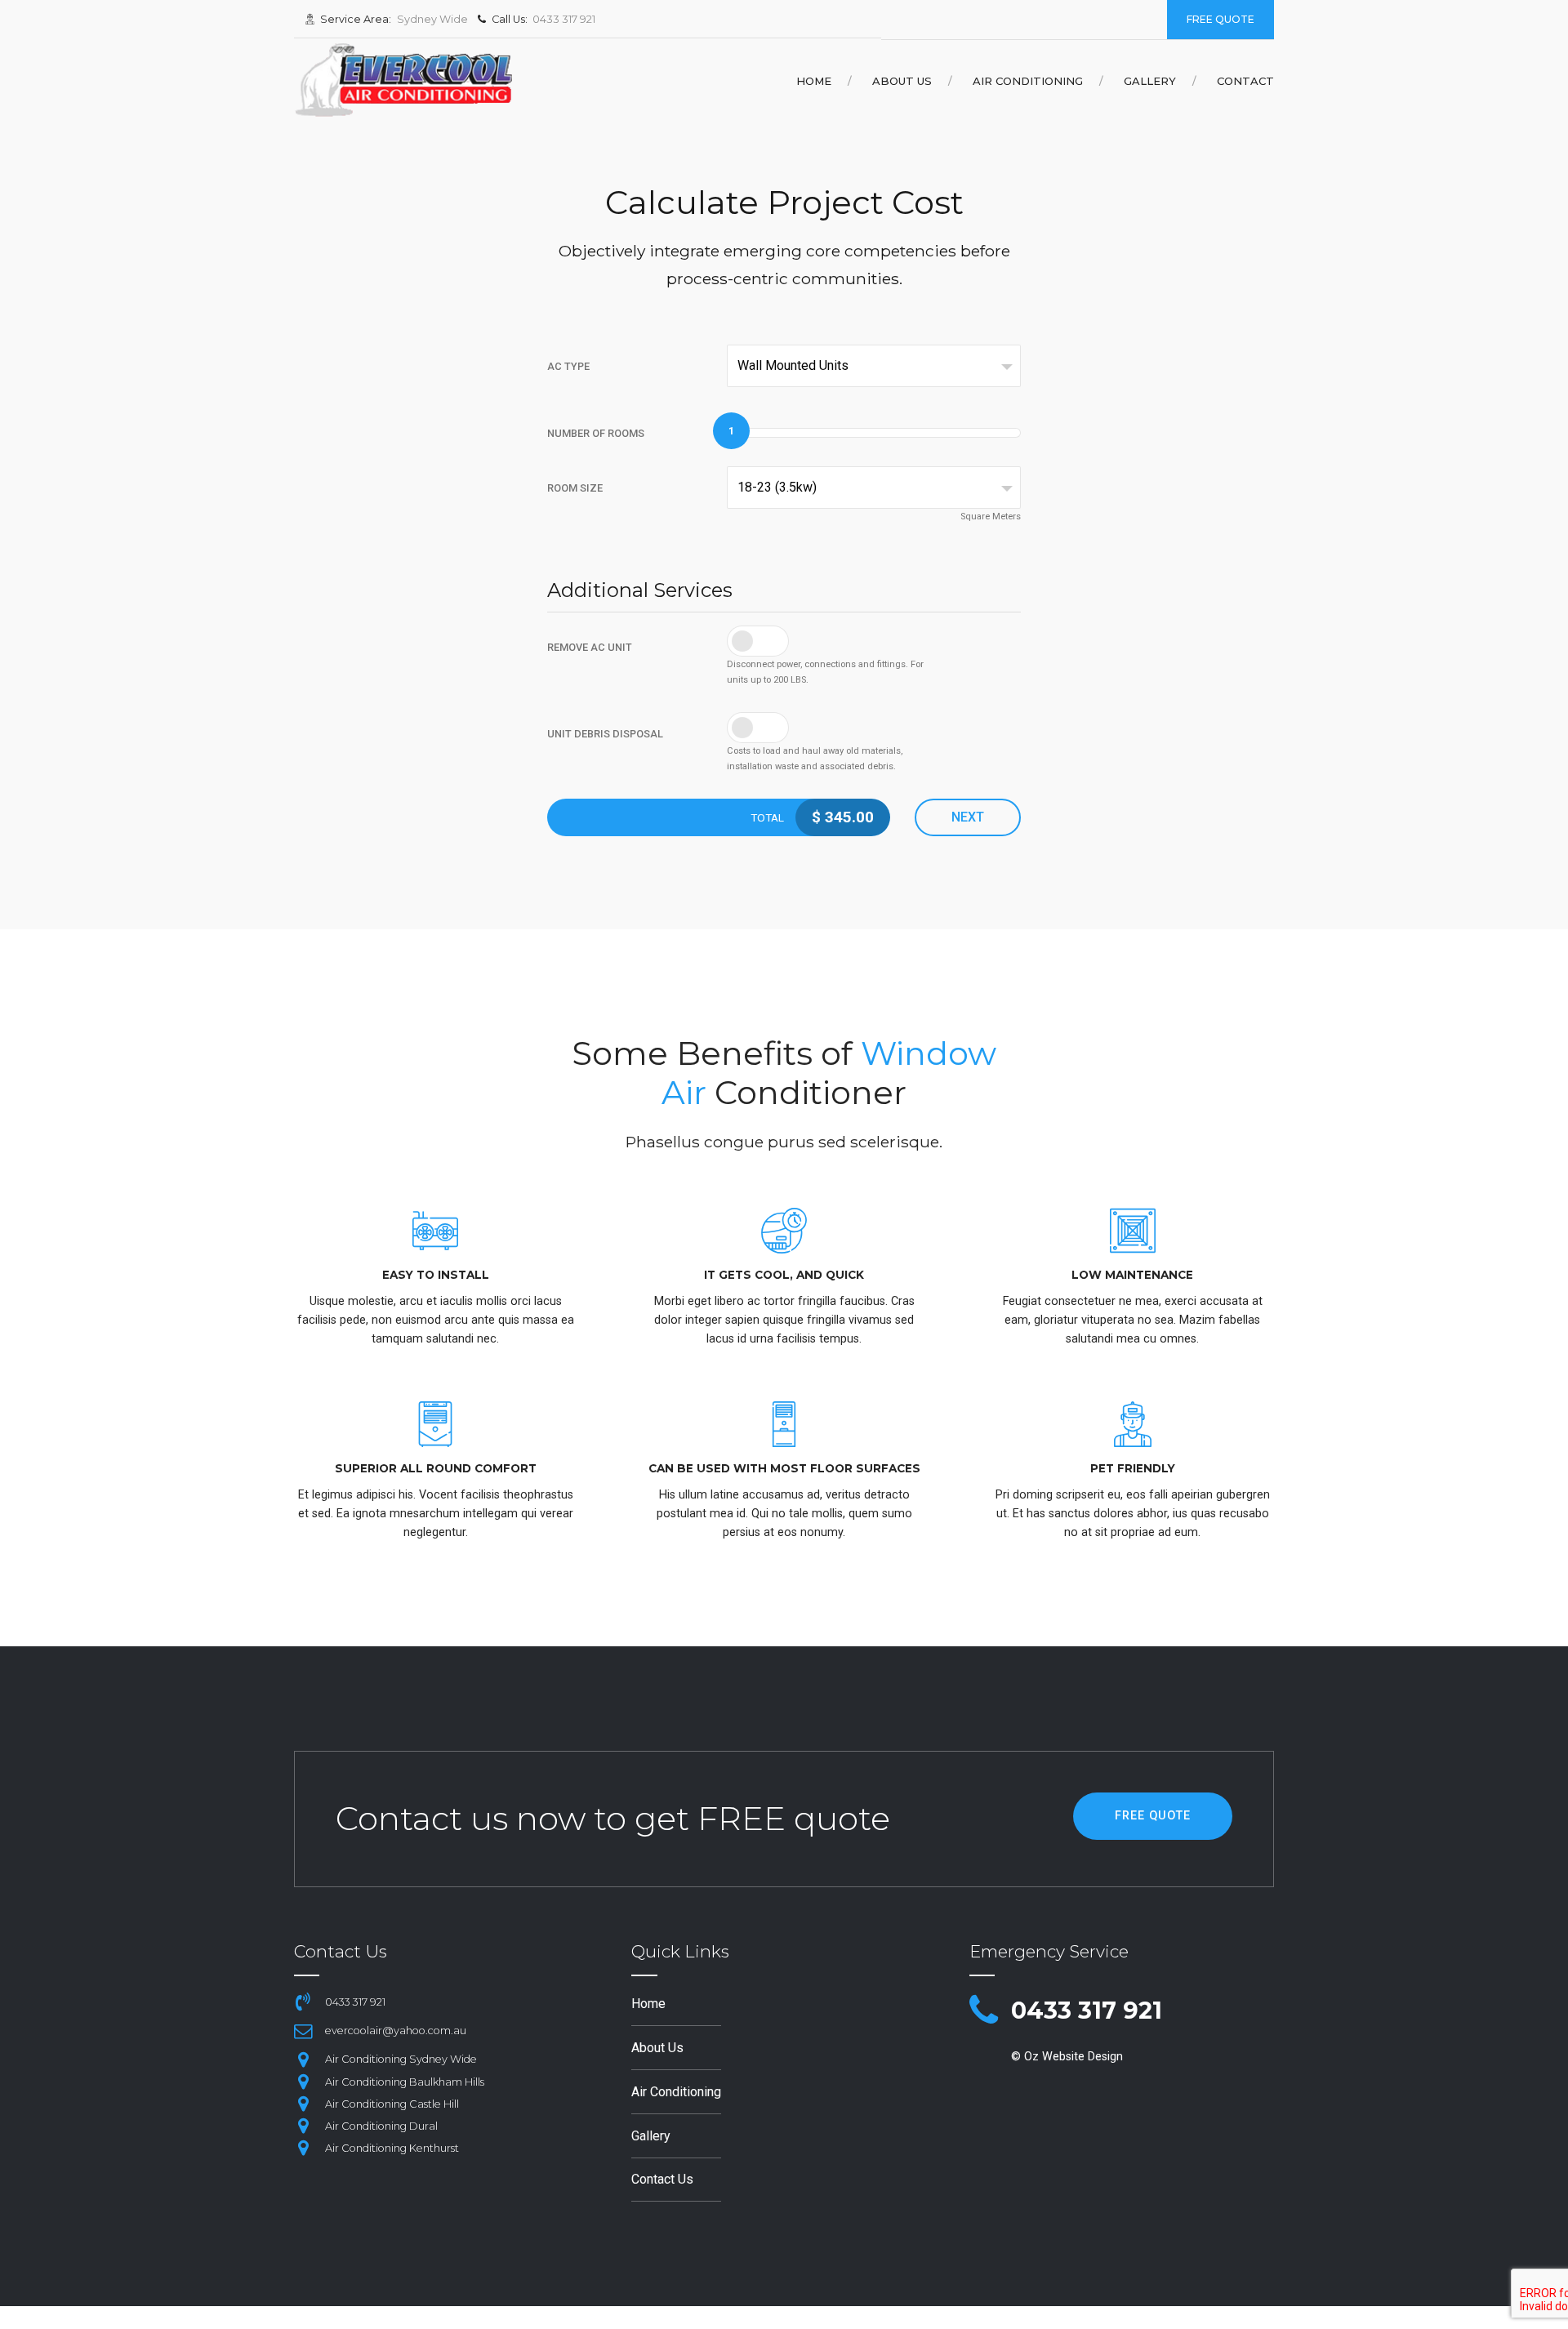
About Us (902, 81)
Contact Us (662, 2179)
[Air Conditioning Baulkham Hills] (303, 2082)
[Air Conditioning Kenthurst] (303, 2148)
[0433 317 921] (984, 2011)
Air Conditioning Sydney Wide (401, 2059)
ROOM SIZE (575, 488)
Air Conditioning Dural (381, 2126)
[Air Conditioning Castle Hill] (303, 2104)
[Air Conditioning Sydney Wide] (303, 2060)
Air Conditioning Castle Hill (392, 2104)
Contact (1245, 81)
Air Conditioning (1028, 81)
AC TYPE (568, 366)
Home (814, 81)
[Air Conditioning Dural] (303, 2126)
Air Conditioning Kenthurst (392, 2148)
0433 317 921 (1087, 2010)
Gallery (1150, 81)
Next (968, 817)
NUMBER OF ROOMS (596, 433)
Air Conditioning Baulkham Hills (405, 2082)
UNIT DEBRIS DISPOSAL (605, 734)
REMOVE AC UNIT (590, 647)
